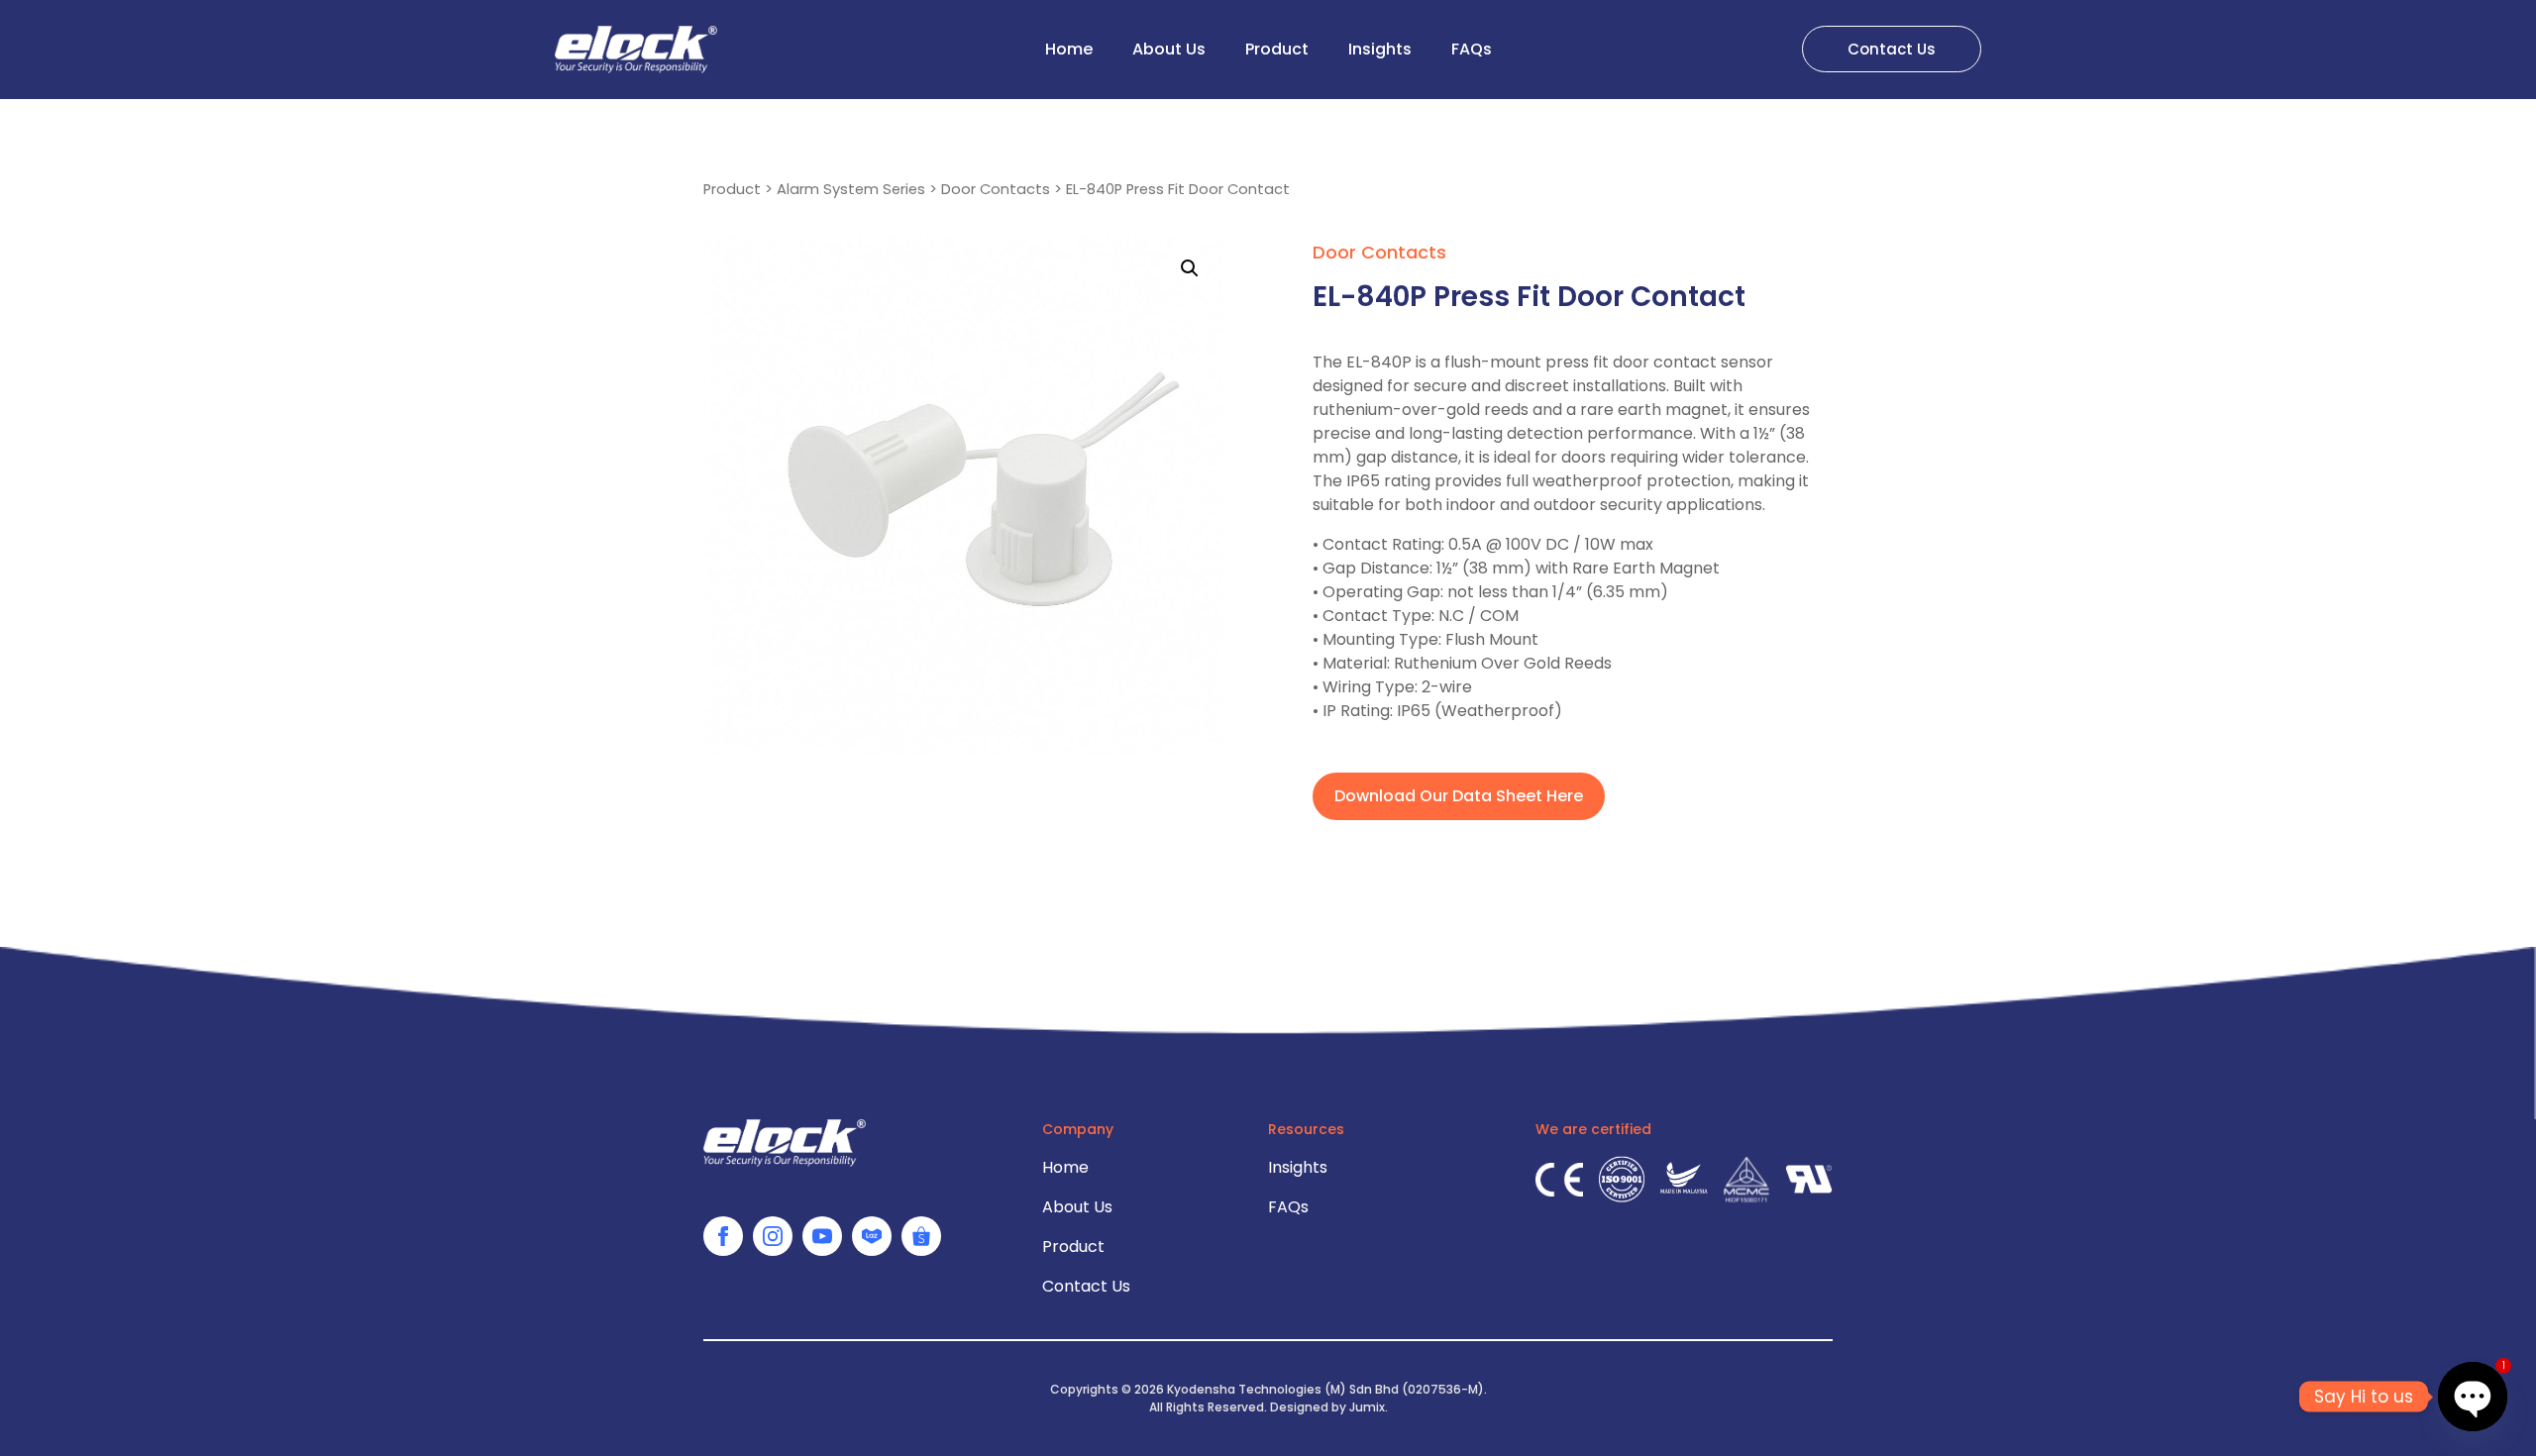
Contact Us (1086, 1286)
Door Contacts (996, 189)
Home (1069, 49)
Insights (1380, 49)
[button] (1190, 268)
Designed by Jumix (1327, 1407)
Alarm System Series (851, 189)
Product (1277, 49)
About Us (1169, 49)
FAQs (1472, 49)
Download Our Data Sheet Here (1459, 796)
